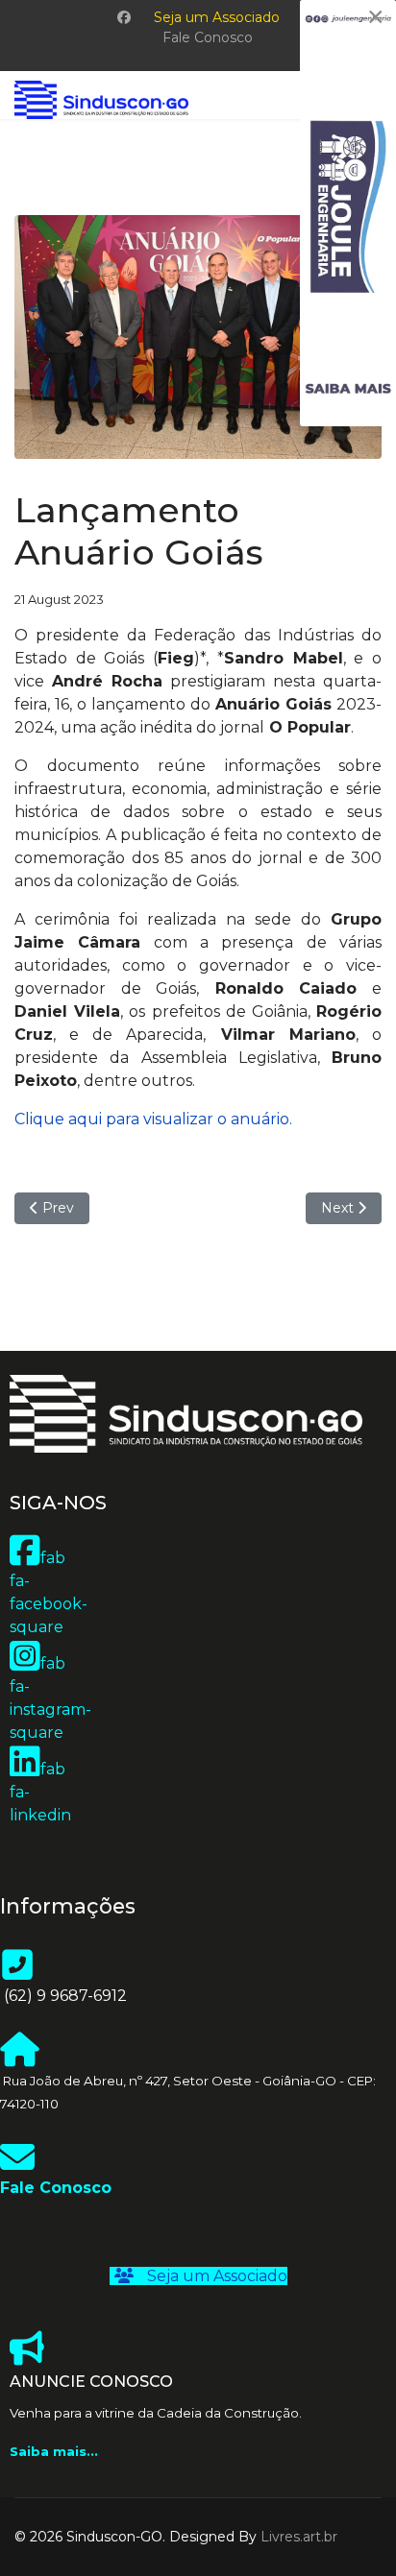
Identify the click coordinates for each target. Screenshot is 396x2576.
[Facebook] (124, 17)
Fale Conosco (208, 37)
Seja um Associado (217, 17)
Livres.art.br (299, 2537)
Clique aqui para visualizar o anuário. (153, 1119)
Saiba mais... (54, 2451)
